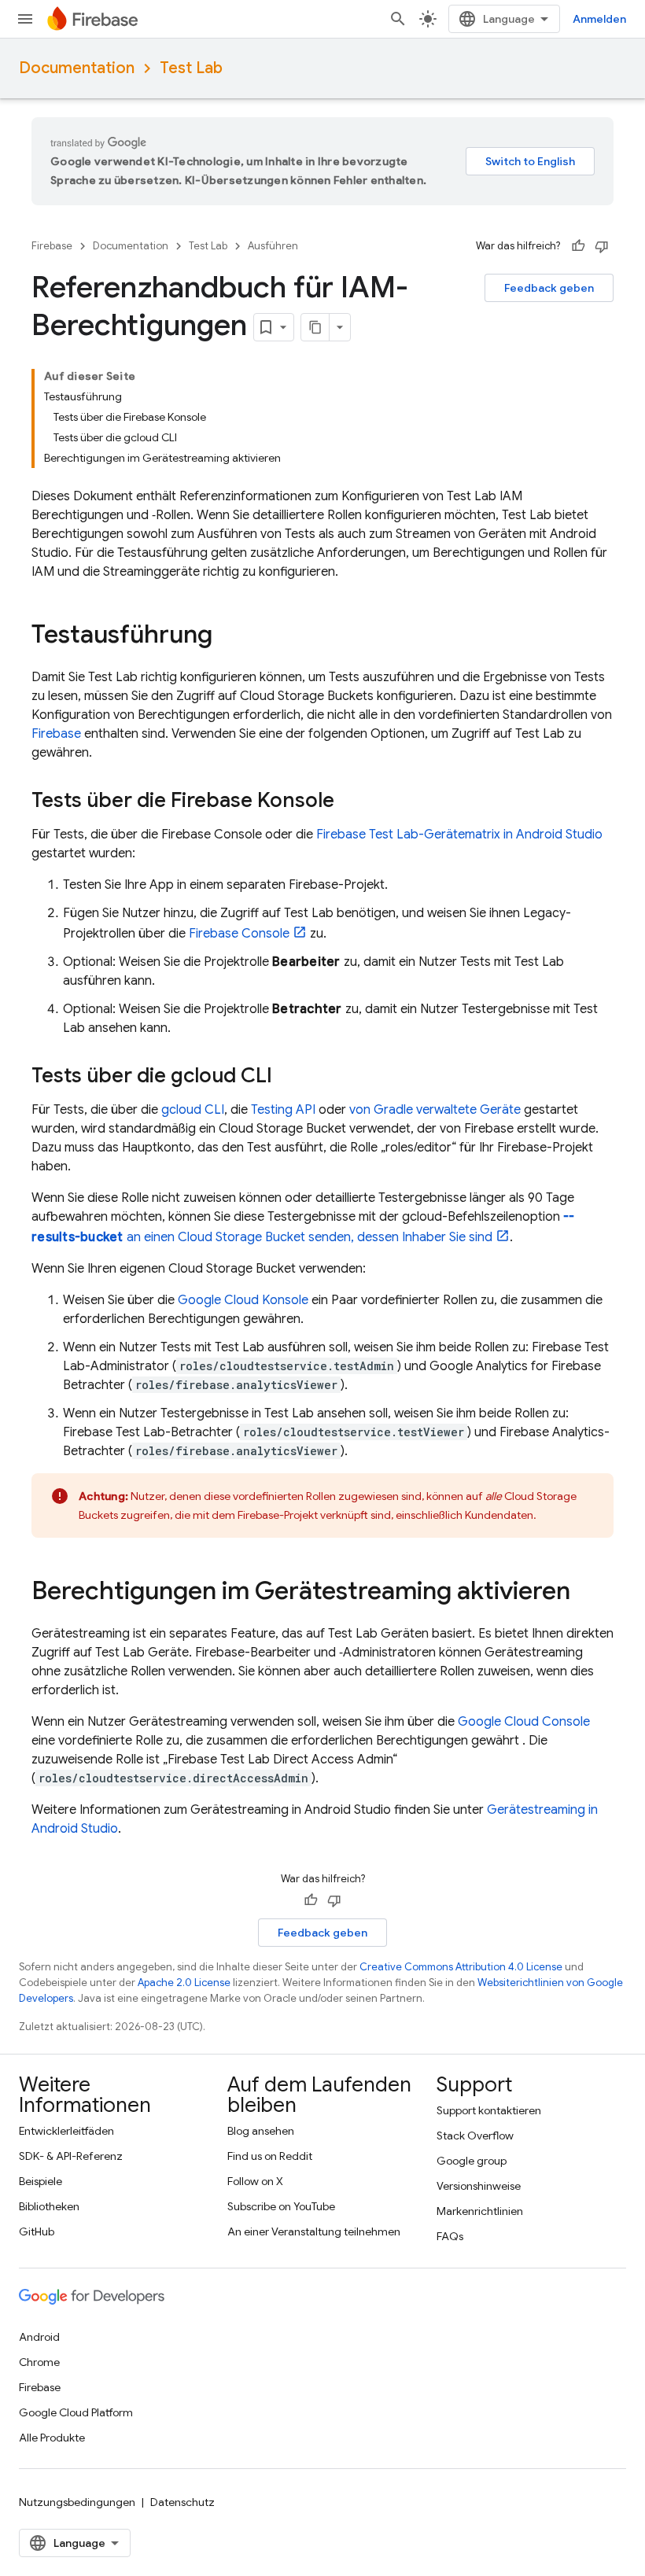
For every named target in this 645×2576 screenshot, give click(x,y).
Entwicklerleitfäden (66, 2131)
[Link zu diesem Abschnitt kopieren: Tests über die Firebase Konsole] (350, 802)
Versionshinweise (479, 2186)
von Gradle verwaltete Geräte (435, 1110)
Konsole (243, 1300)
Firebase (52, 246)
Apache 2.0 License (184, 1983)
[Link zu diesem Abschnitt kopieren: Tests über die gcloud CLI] (288, 1077)
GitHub (37, 2231)
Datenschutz (182, 2502)
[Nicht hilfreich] (602, 246)
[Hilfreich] (578, 246)
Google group (472, 2161)
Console (239, 934)
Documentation (77, 68)
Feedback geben (549, 288)
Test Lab (191, 68)
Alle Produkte (52, 2438)
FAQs (450, 2236)
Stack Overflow (475, 2136)
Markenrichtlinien (480, 2211)
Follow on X (255, 2181)
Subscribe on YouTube (281, 2206)
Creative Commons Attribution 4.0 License (461, 1967)
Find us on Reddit (270, 2156)
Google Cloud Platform (76, 2412)
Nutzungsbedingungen (77, 2502)
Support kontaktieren (489, 2110)
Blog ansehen (261, 2131)
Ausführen (273, 246)
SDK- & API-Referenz (71, 2156)
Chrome (39, 2362)
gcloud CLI (193, 1110)
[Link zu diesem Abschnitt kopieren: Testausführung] (228, 636)
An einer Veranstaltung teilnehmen (314, 2231)
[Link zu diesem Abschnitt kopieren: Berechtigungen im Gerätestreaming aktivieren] (586, 1593)
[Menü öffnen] (25, 19)
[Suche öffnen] (398, 19)
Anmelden (599, 19)
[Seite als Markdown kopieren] (315, 327)
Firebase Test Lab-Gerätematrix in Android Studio (459, 835)
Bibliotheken (49, 2206)
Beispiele (41, 2181)
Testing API (283, 1110)
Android (39, 2337)
